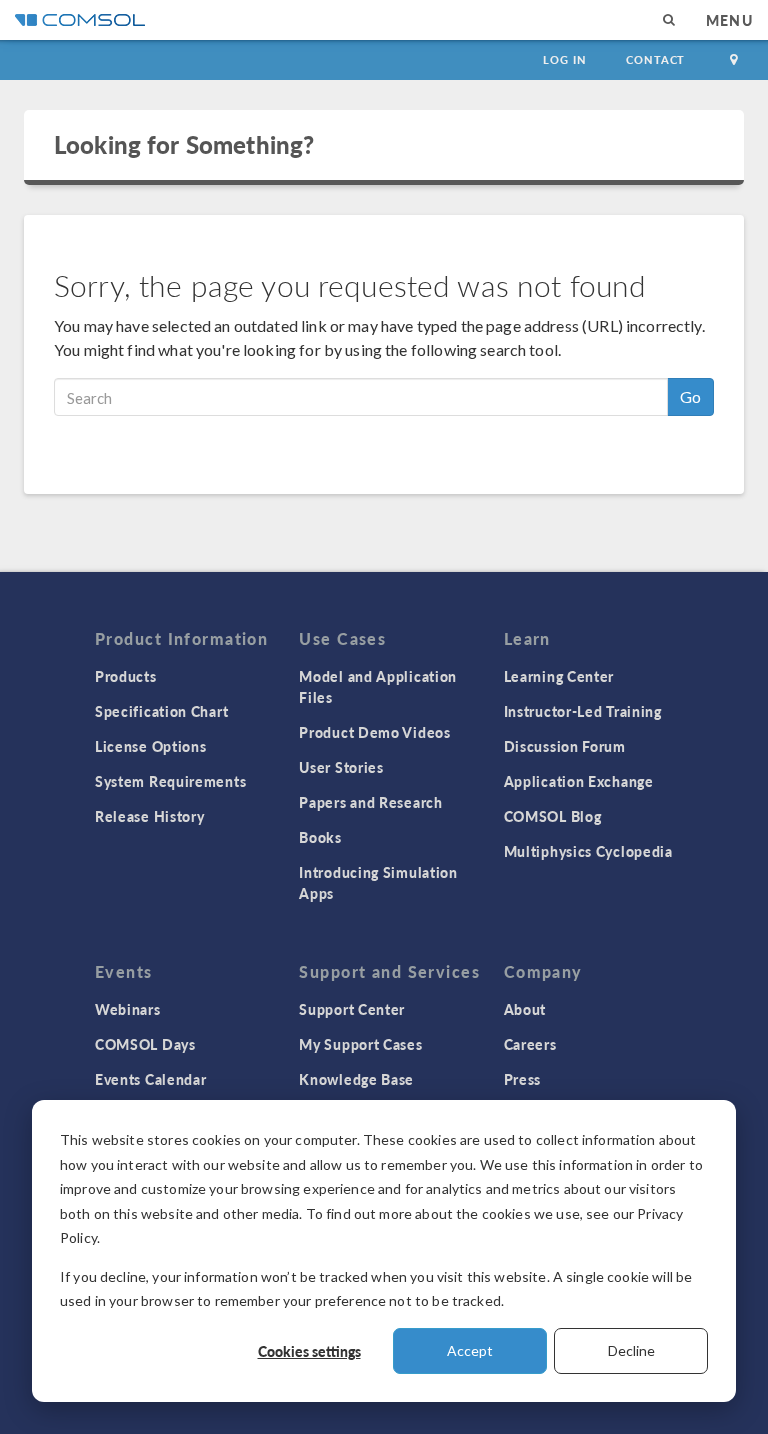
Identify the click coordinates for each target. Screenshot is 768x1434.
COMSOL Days (145, 1044)
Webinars (128, 1009)
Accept (470, 1350)
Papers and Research (370, 802)
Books (320, 837)
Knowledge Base (356, 1079)
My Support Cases (360, 1044)
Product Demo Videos (374, 732)
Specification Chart (161, 711)
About (525, 1009)
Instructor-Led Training (583, 711)
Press (523, 1079)
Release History (150, 816)
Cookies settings (309, 1351)
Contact (655, 59)
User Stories (341, 767)
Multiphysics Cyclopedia (588, 851)
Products (126, 676)
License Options (151, 746)
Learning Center (559, 676)
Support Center (352, 1009)
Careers (530, 1044)
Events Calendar (151, 1079)
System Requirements (170, 781)
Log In (564, 59)
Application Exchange (579, 781)
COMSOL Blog (553, 816)
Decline (631, 1350)
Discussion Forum (565, 746)
